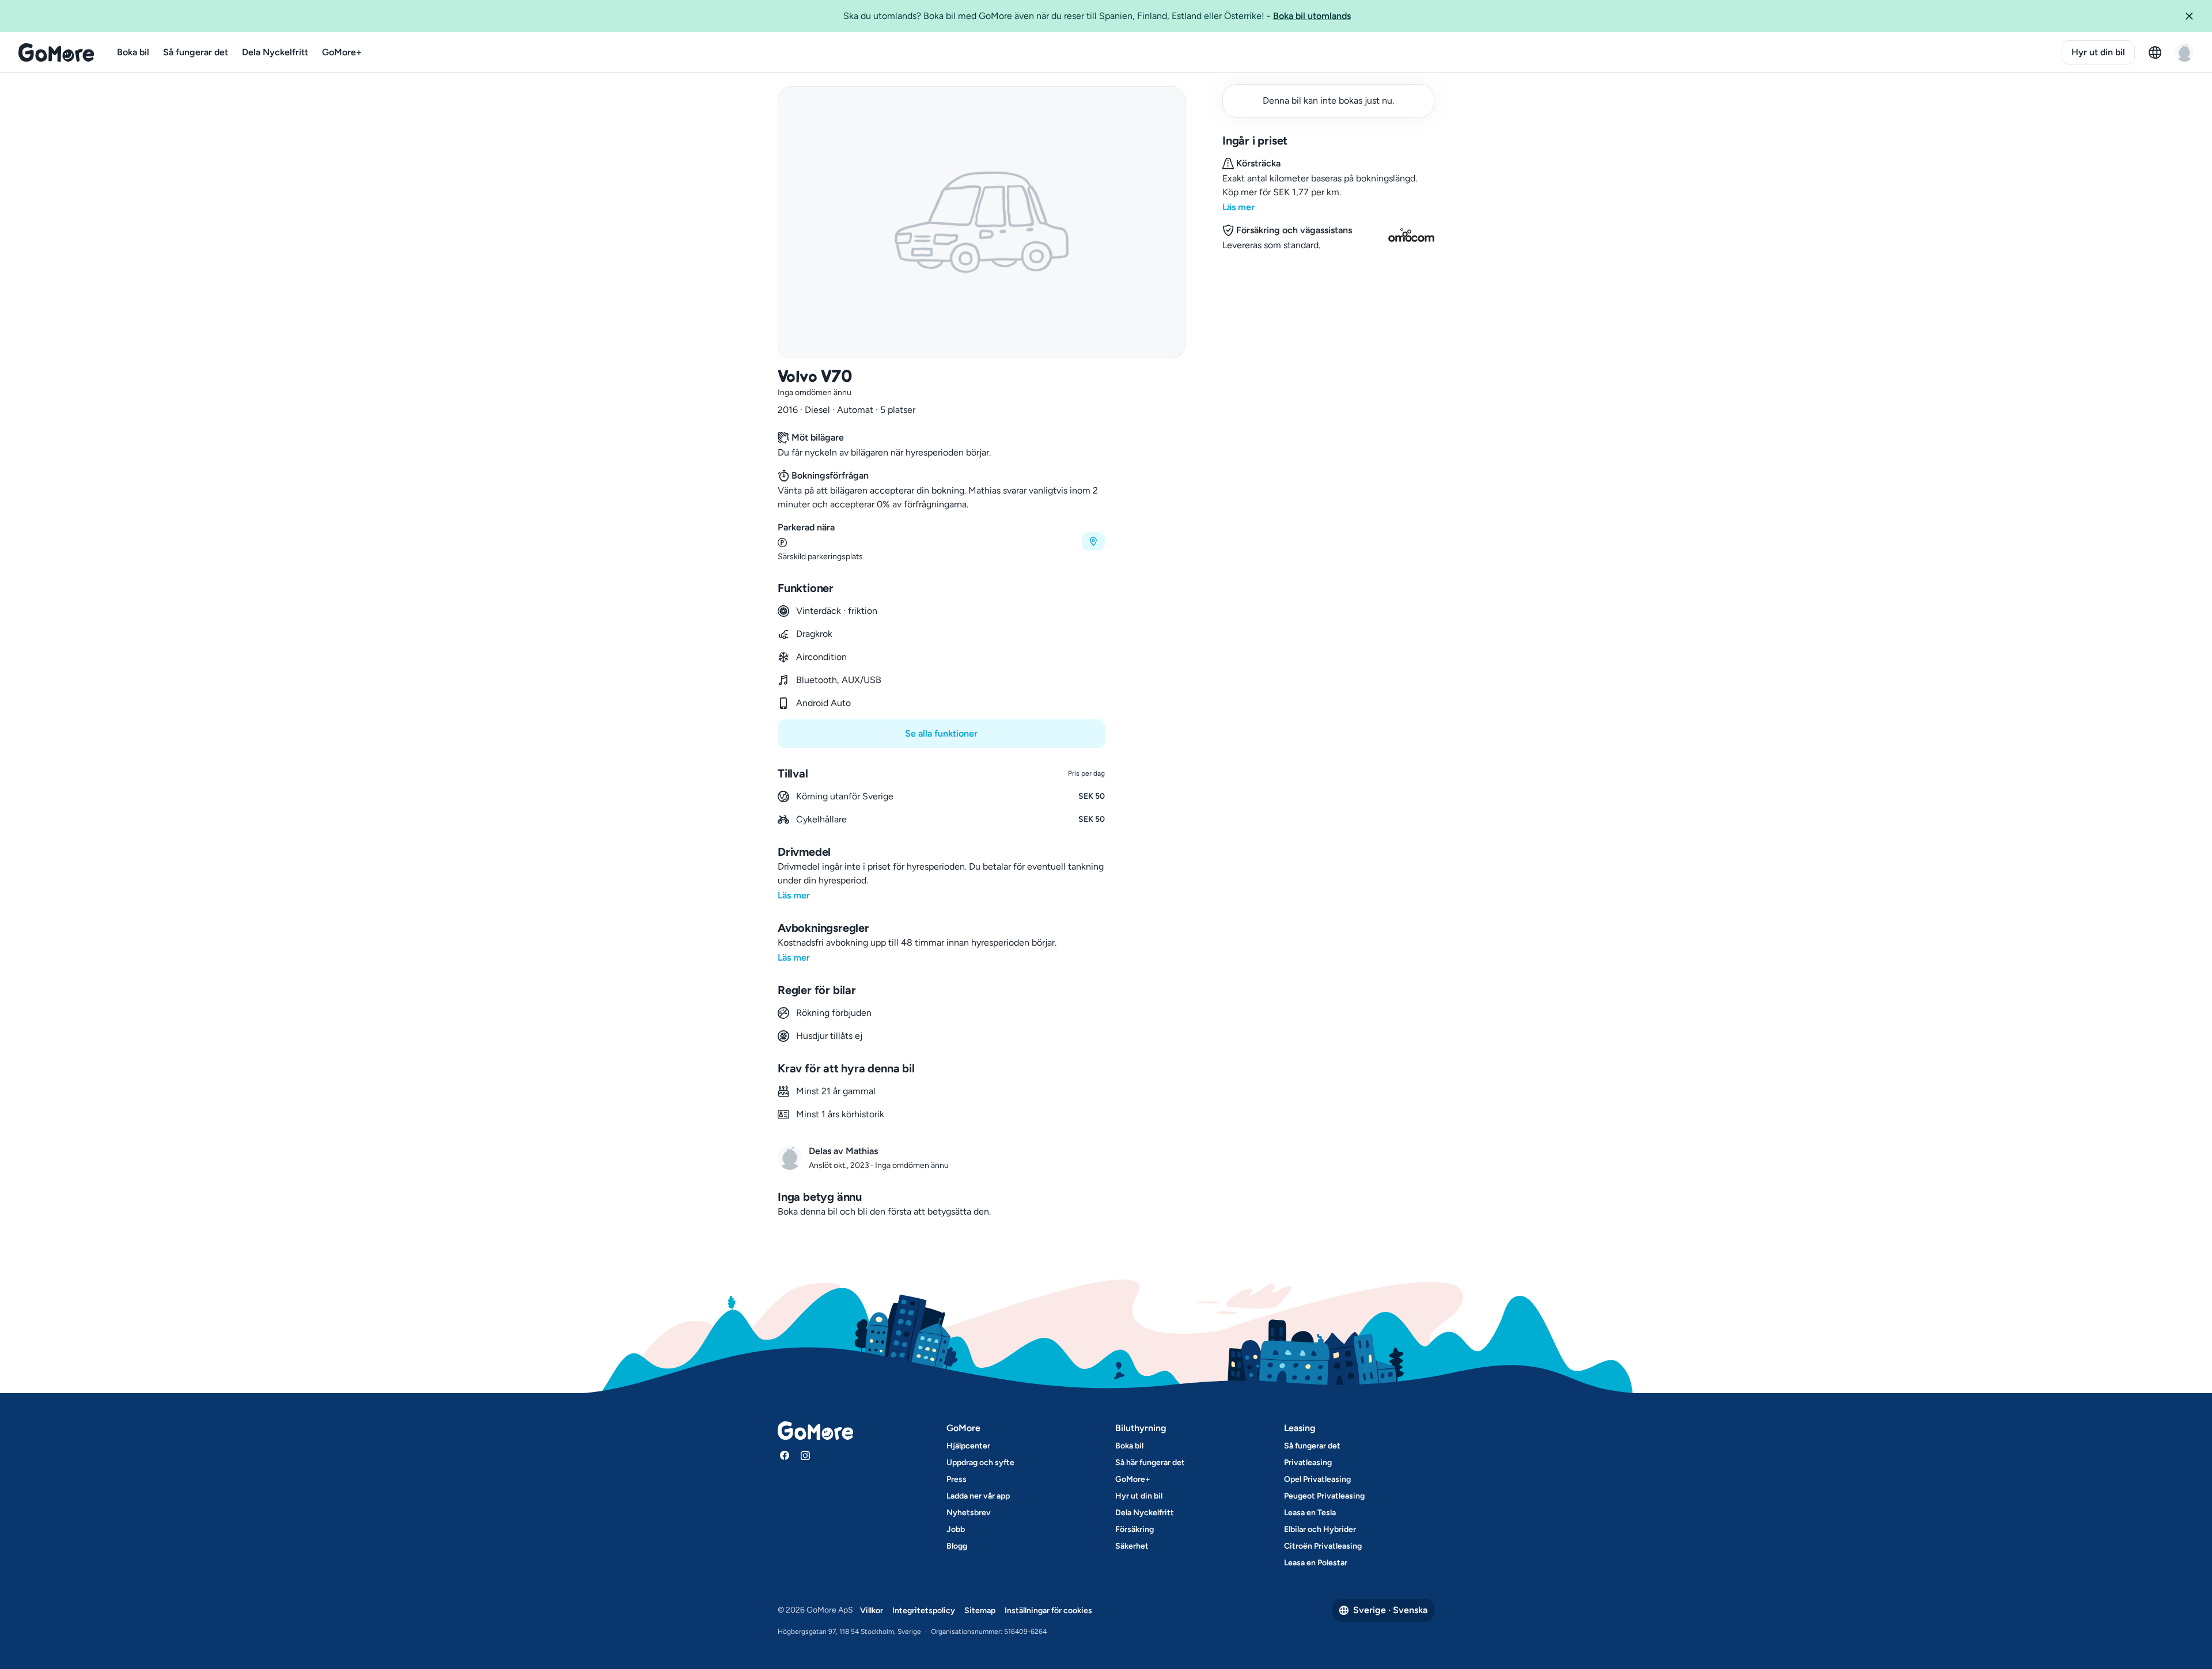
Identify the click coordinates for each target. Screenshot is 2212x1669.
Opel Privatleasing (1317, 1479)
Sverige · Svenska (1390, 1610)
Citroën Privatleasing (1323, 1546)
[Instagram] (805, 1455)
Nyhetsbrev (969, 1513)
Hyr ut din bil (2098, 52)
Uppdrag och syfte (980, 1463)
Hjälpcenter (968, 1446)
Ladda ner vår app (978, 1496)
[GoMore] (56, 52)
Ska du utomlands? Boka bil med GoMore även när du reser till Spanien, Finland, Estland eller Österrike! (1097, 16)
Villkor (872, 1611)
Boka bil (133, 52)
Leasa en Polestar (1316, 1563)
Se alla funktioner (941, 733)
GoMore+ (342, 52)
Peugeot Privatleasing (1324, 1496)
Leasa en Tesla (1310, 1513)
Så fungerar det (196, 52)
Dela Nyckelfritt (275, 52)
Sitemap (980, 1611)
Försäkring (1135, 1529)
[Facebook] (785, 1455)
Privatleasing (1308, 1463)
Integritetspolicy (924, 1611)
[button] (2194, 16)
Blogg (957, 1546)
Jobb (956, 1529)
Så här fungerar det (1150, 1463)
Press (957, 1479)
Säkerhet (1132, 1546)
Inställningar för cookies (1048, 1611)
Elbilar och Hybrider (1320, 1529)
